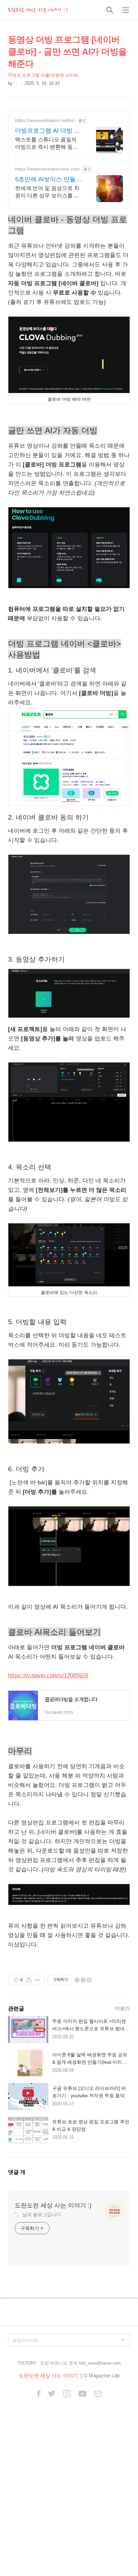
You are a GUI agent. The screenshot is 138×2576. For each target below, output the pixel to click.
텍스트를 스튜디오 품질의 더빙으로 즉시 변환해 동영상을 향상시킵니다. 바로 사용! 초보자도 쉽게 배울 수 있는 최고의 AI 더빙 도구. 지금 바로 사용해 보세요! (49, 144)
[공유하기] (29, 1980)
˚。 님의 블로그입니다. (39, 2214)
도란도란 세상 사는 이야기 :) (38, 10)
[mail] (98, 2394)
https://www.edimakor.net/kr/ (45, 120)
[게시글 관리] (37, 1980)
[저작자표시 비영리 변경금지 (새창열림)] (83, 1980)
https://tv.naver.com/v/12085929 (48, 1676)
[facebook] (39, 2394)
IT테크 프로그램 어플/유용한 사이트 (43, 75)
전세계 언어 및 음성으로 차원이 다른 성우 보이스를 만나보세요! (47, 192)
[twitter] (52, 2394)
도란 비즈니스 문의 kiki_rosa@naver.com (81, 2363)
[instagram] (67, 2394)
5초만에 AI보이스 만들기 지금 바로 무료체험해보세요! (48, 180)
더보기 (122, 2008)
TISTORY (27, 2363)
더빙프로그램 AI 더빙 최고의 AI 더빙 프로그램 (48, 131)
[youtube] (82, 2394)
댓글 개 (17, 2172)
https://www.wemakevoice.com (47, 169)
